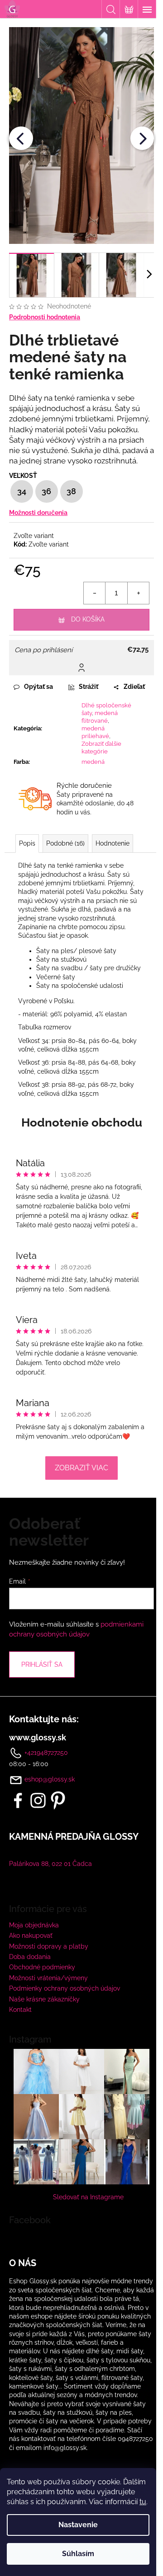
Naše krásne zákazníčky (44, 1999)
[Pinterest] (58, 1800)
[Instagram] (38, 1800)
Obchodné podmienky (42, 1967)
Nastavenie (78, 2525)
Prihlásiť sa (42, 1664)
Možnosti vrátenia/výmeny (48, 1978)
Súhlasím (78, 2554)
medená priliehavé (95, 732)
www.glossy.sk (38, 1738)
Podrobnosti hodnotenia (45, 317)
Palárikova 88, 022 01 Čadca (50, 1864)
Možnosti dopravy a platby (49, 1946)
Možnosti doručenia (38, 513)
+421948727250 (45, 1753)
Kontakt (20, 2010)
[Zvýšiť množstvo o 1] (138, 593)
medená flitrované (100, 717)
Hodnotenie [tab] (113, 843)
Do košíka (88, 619)
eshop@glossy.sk (50, 1779)
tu (143, 2502)
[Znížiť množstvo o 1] (95, 593)
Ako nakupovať (31, 1936)
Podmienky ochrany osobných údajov (65, 1988)
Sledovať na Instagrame (88, 2197)
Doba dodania (30, 1957)
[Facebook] (18, 1800)
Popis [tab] (27, 843)
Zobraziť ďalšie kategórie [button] (101, 748)
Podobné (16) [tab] (65, 843)
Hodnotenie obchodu (82, 1122)
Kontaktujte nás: (44, 1719)
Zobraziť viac (81, 1468)
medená (93, 762)
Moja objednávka (34, 1925)
